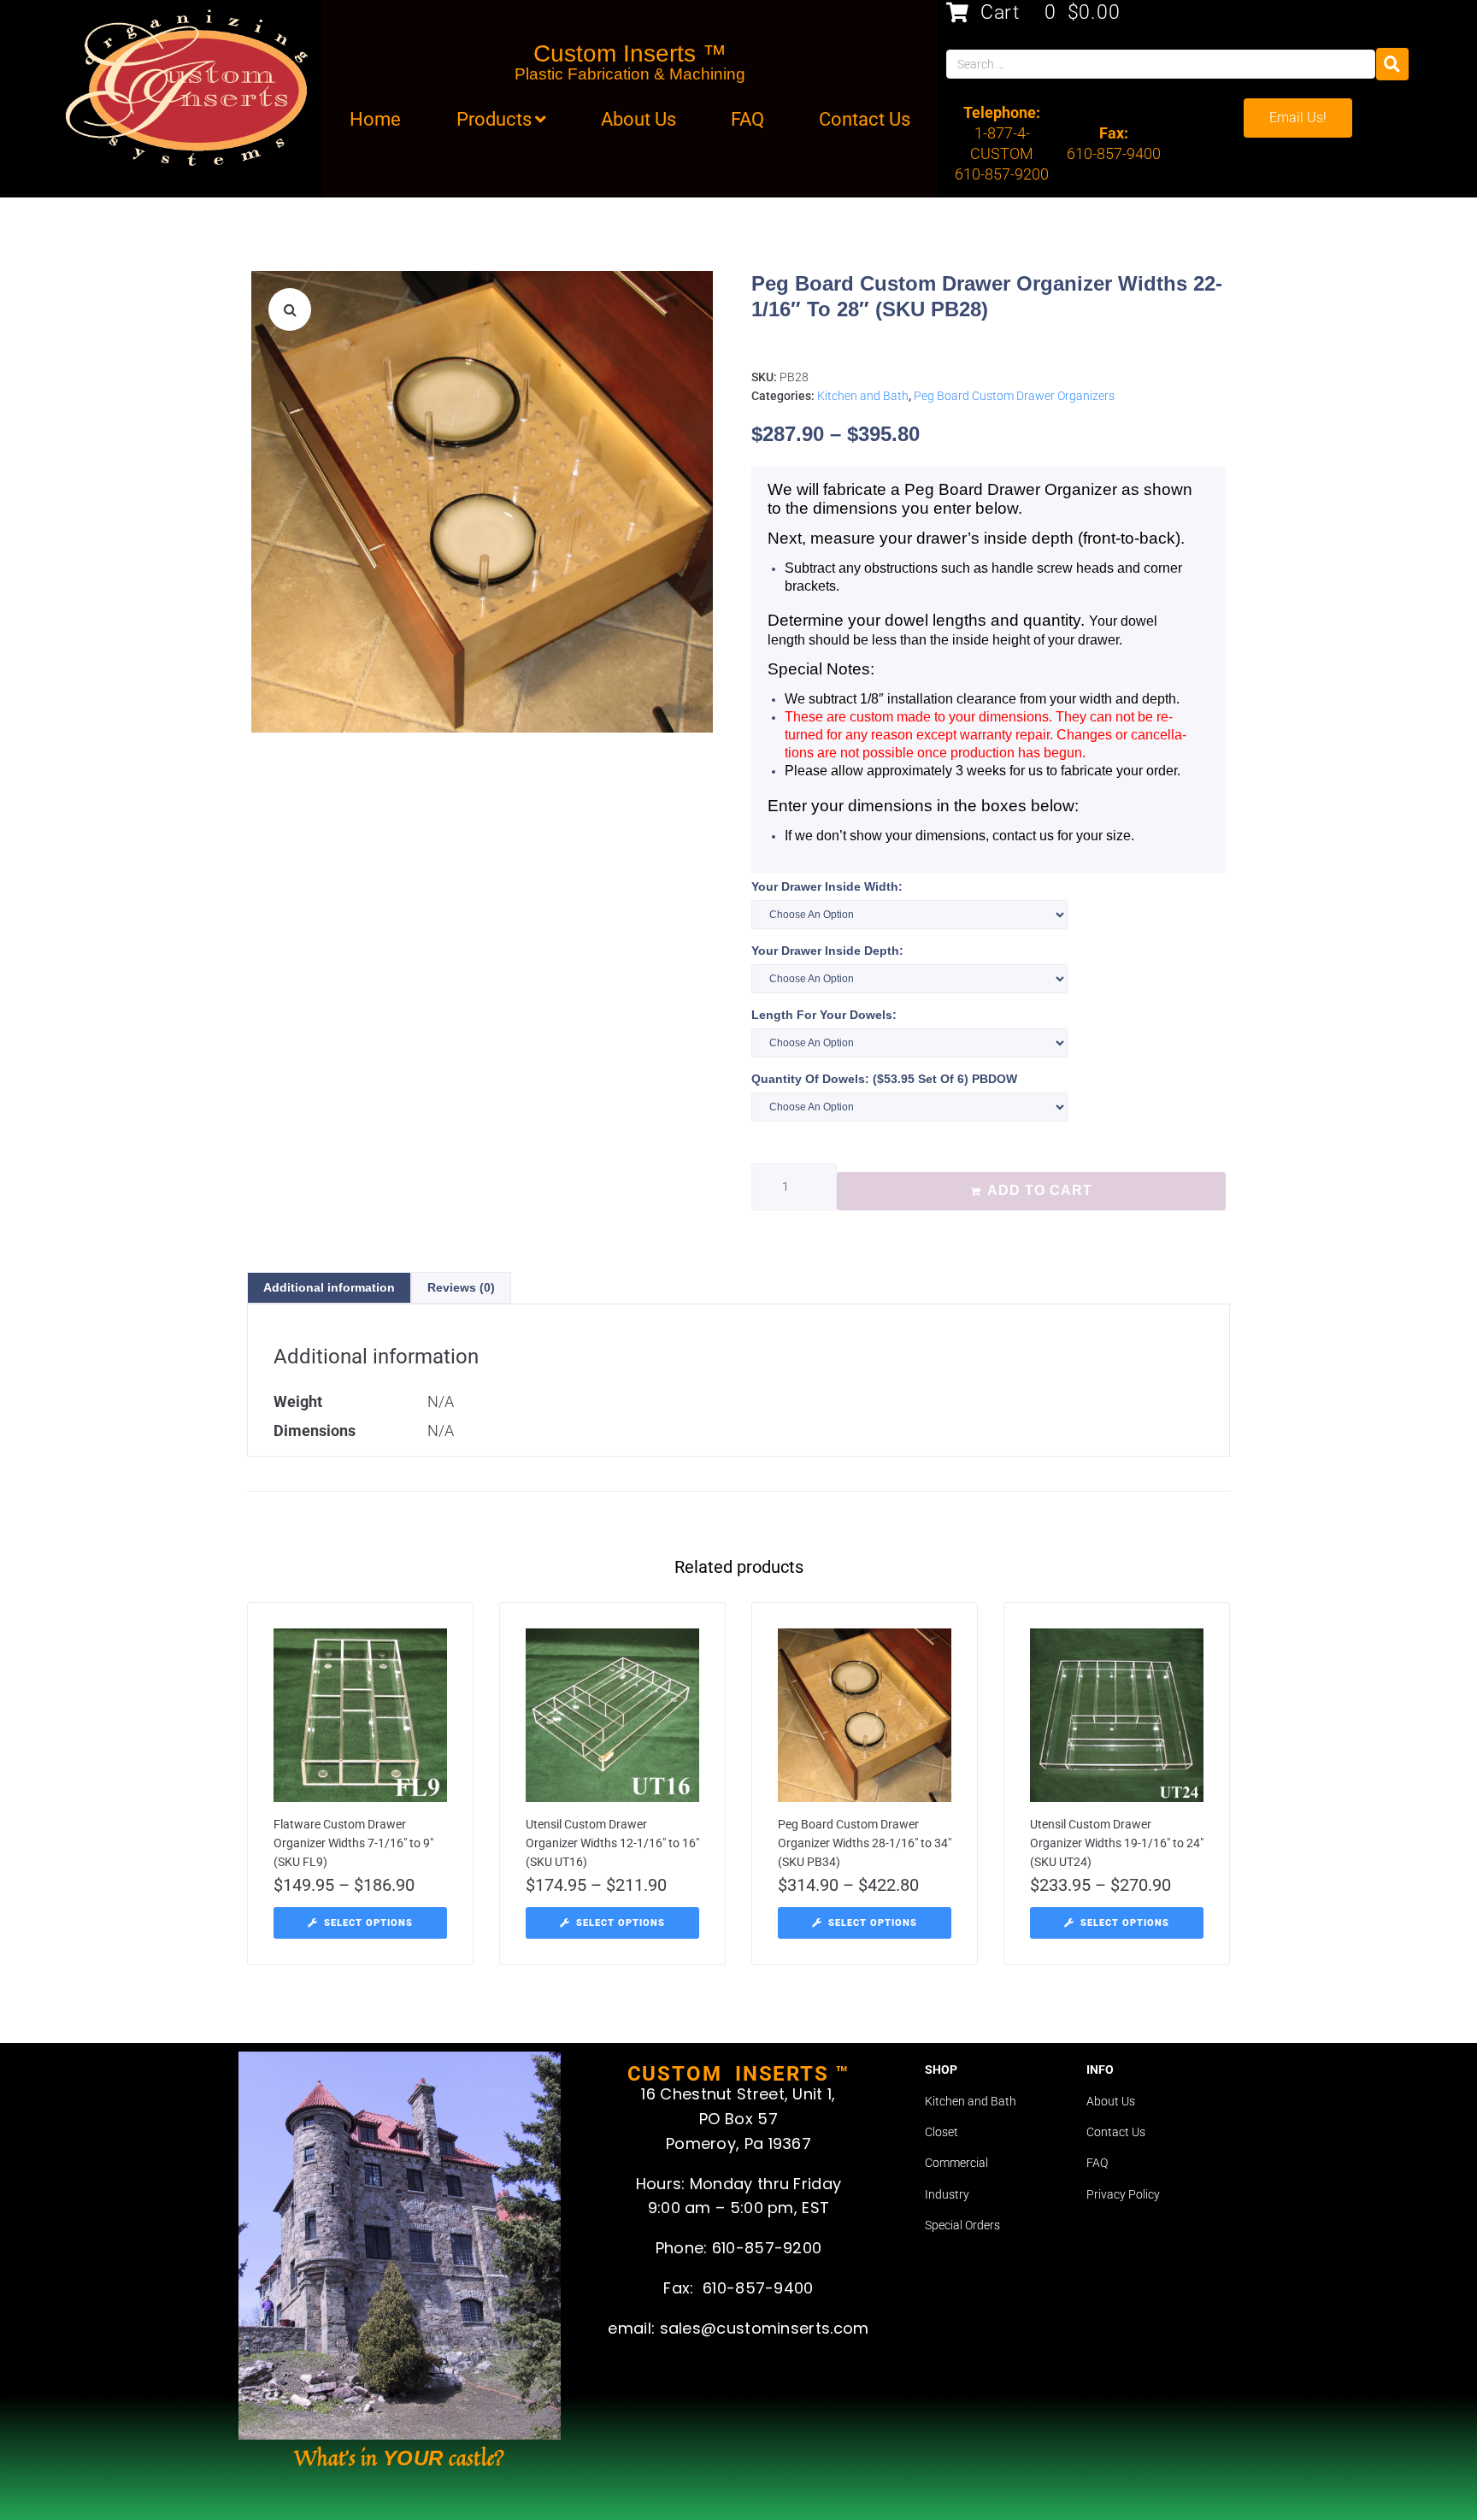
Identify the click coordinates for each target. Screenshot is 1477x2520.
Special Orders (962, 2225)
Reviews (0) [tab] (461, 1287)
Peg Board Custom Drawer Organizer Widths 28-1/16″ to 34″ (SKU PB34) (865, 1843)
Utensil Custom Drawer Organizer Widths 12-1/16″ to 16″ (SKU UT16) (612, 1843)
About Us (1111, 2101)
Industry (947, 2194)
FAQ (1097, 2163)
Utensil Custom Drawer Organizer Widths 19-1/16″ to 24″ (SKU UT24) (1117, 1843)
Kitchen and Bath (863, 396)
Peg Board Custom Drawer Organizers (1014, 396)
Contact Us (1116, 2132)
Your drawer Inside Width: (827, 886)
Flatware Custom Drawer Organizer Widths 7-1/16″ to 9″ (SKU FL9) (353, 1843)
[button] (290, 309)
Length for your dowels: (824, 1015)
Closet (942, 2132)
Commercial (956, 2163)
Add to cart (1040, 1190)
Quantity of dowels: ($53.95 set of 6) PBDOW (884, 1079)
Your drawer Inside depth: (827, 951)
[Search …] (1160, 64)
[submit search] (1392, 64)
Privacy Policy (1123, 2194)
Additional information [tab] (329, 1287)
